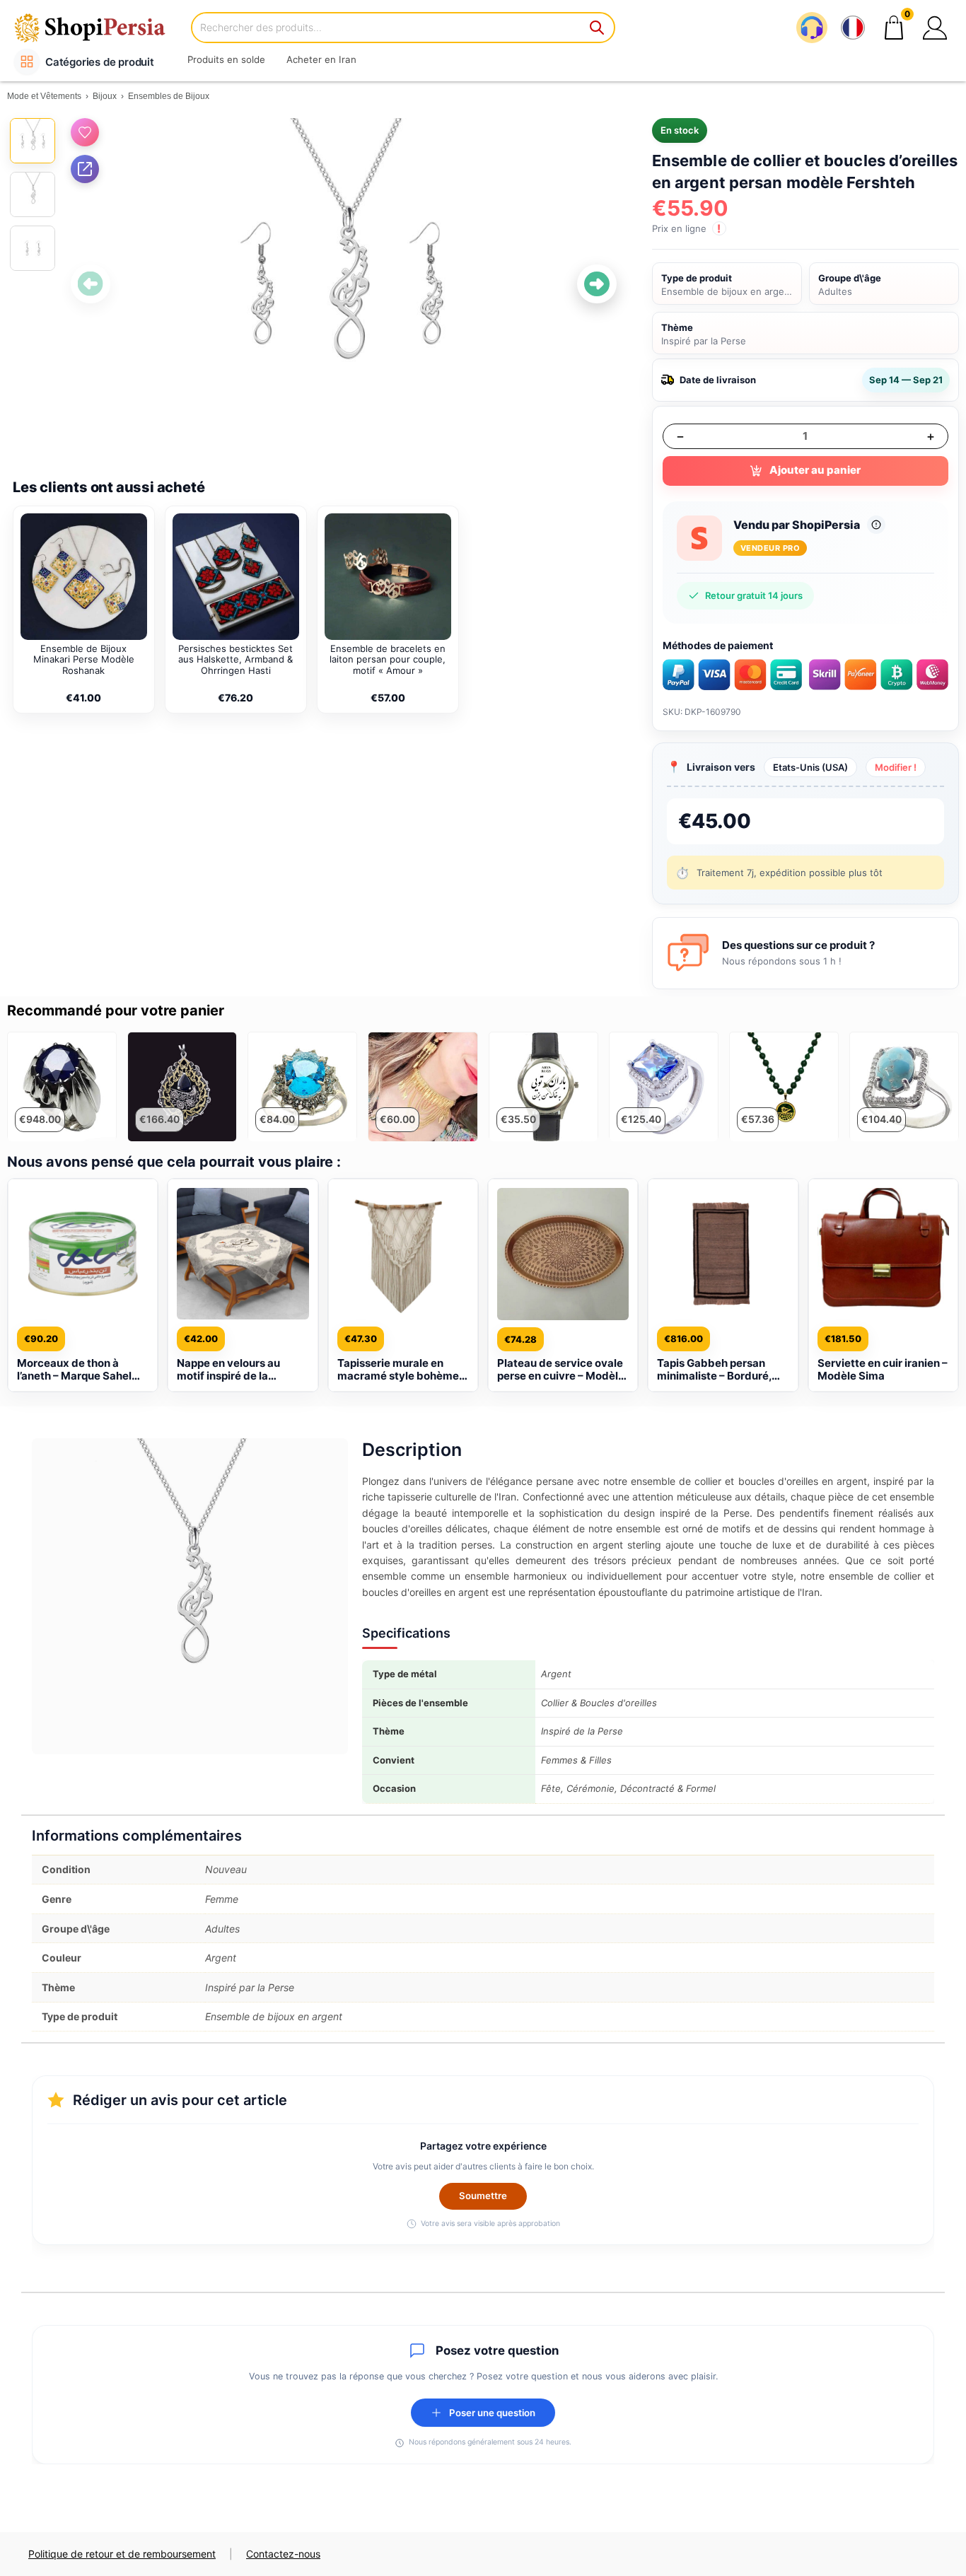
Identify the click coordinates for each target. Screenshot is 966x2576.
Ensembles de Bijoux (169, 96)
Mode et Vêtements (44, 96)
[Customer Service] (812, 28)
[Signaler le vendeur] (876, 525)
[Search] (598, 28)
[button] (935, 28)
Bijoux (105, 96)
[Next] (597, 284)
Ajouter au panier (815, 470)
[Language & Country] (853, 28)
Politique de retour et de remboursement (122, 2554)
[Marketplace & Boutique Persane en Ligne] (99, 27)
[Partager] (85, 169)
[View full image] (344, 284)
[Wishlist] (85, 132)
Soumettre (483, 2196)
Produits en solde (226, 59)
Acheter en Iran (321, 59)
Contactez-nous (283, 2554)
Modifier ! (896, 767)
